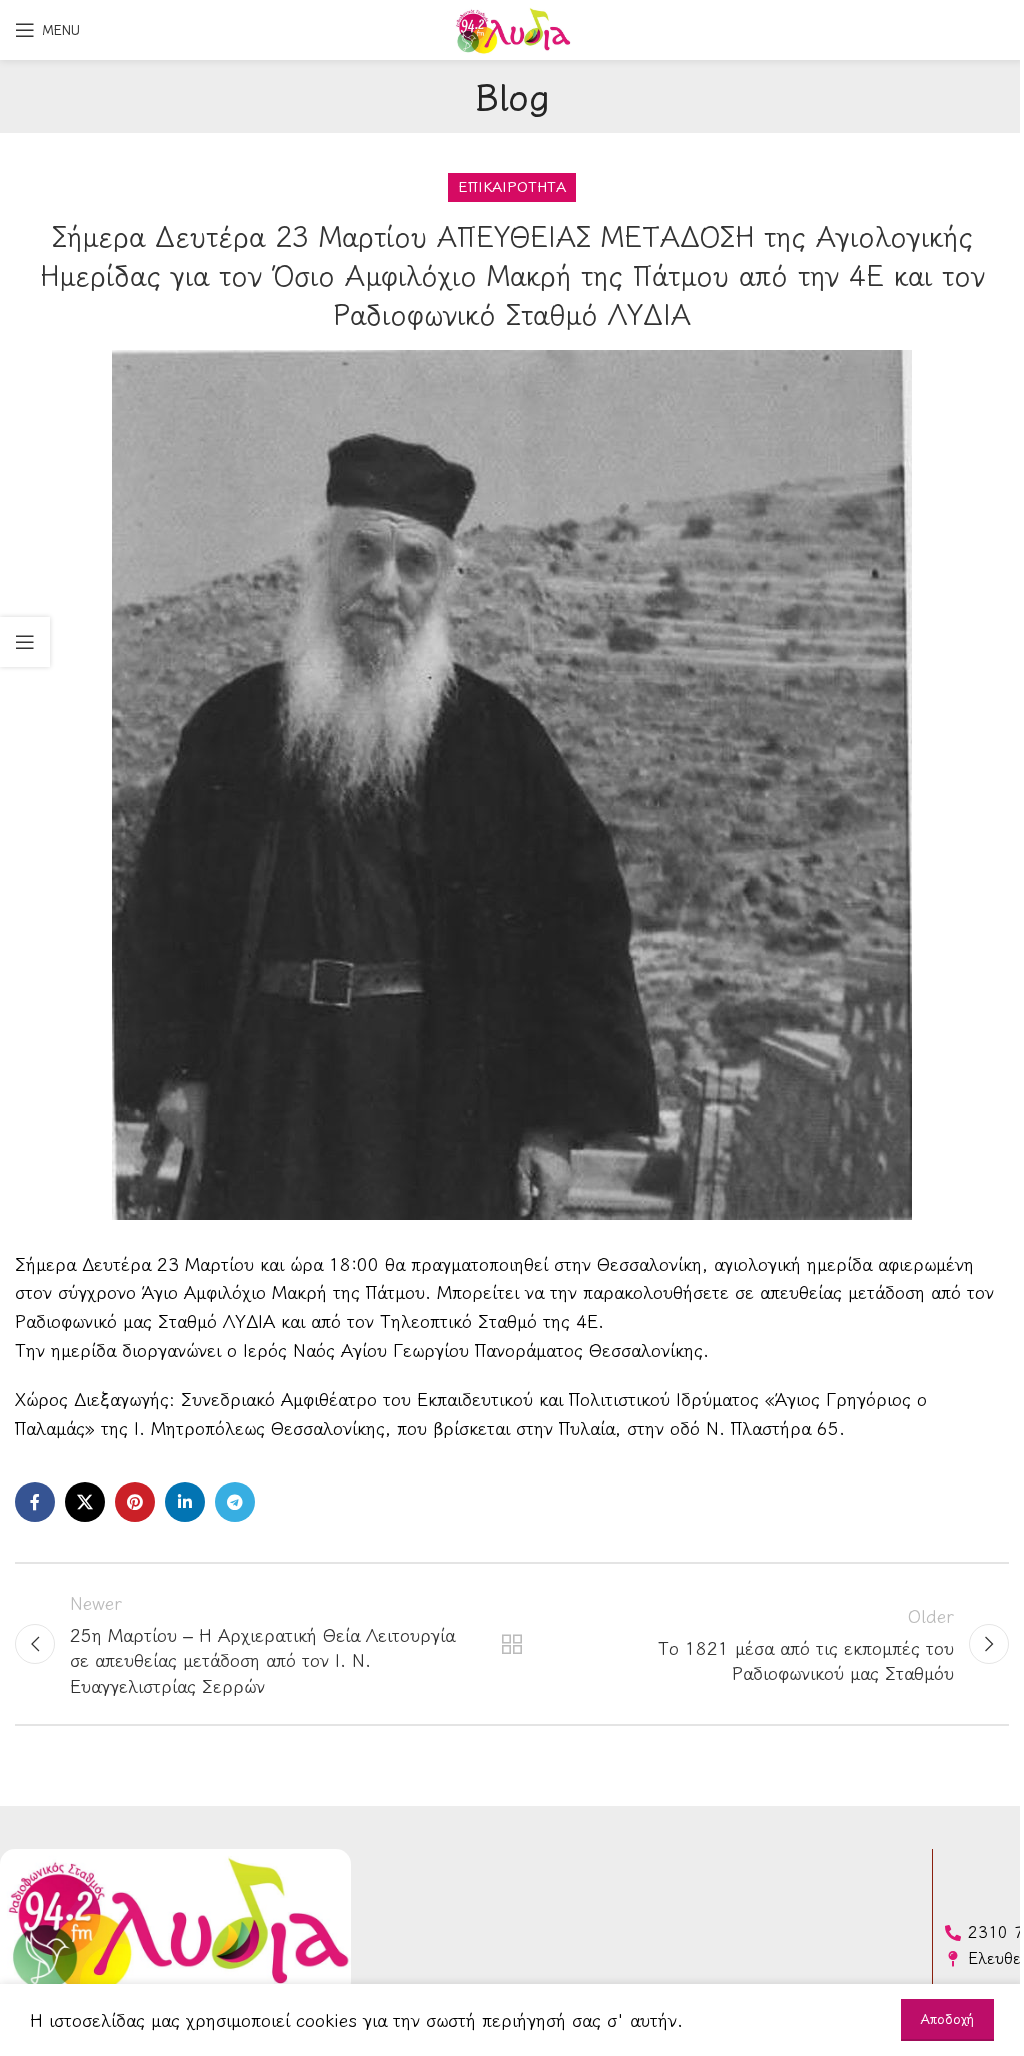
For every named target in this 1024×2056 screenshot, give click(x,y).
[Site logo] (512, 27)
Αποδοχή (947, 2019)
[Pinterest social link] (135, 1502)
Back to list (512, 1644)
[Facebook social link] (35, 1502)
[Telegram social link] (235, 1502)
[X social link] (85, 1502)
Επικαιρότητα (512, 186)
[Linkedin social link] (185, 1502)
